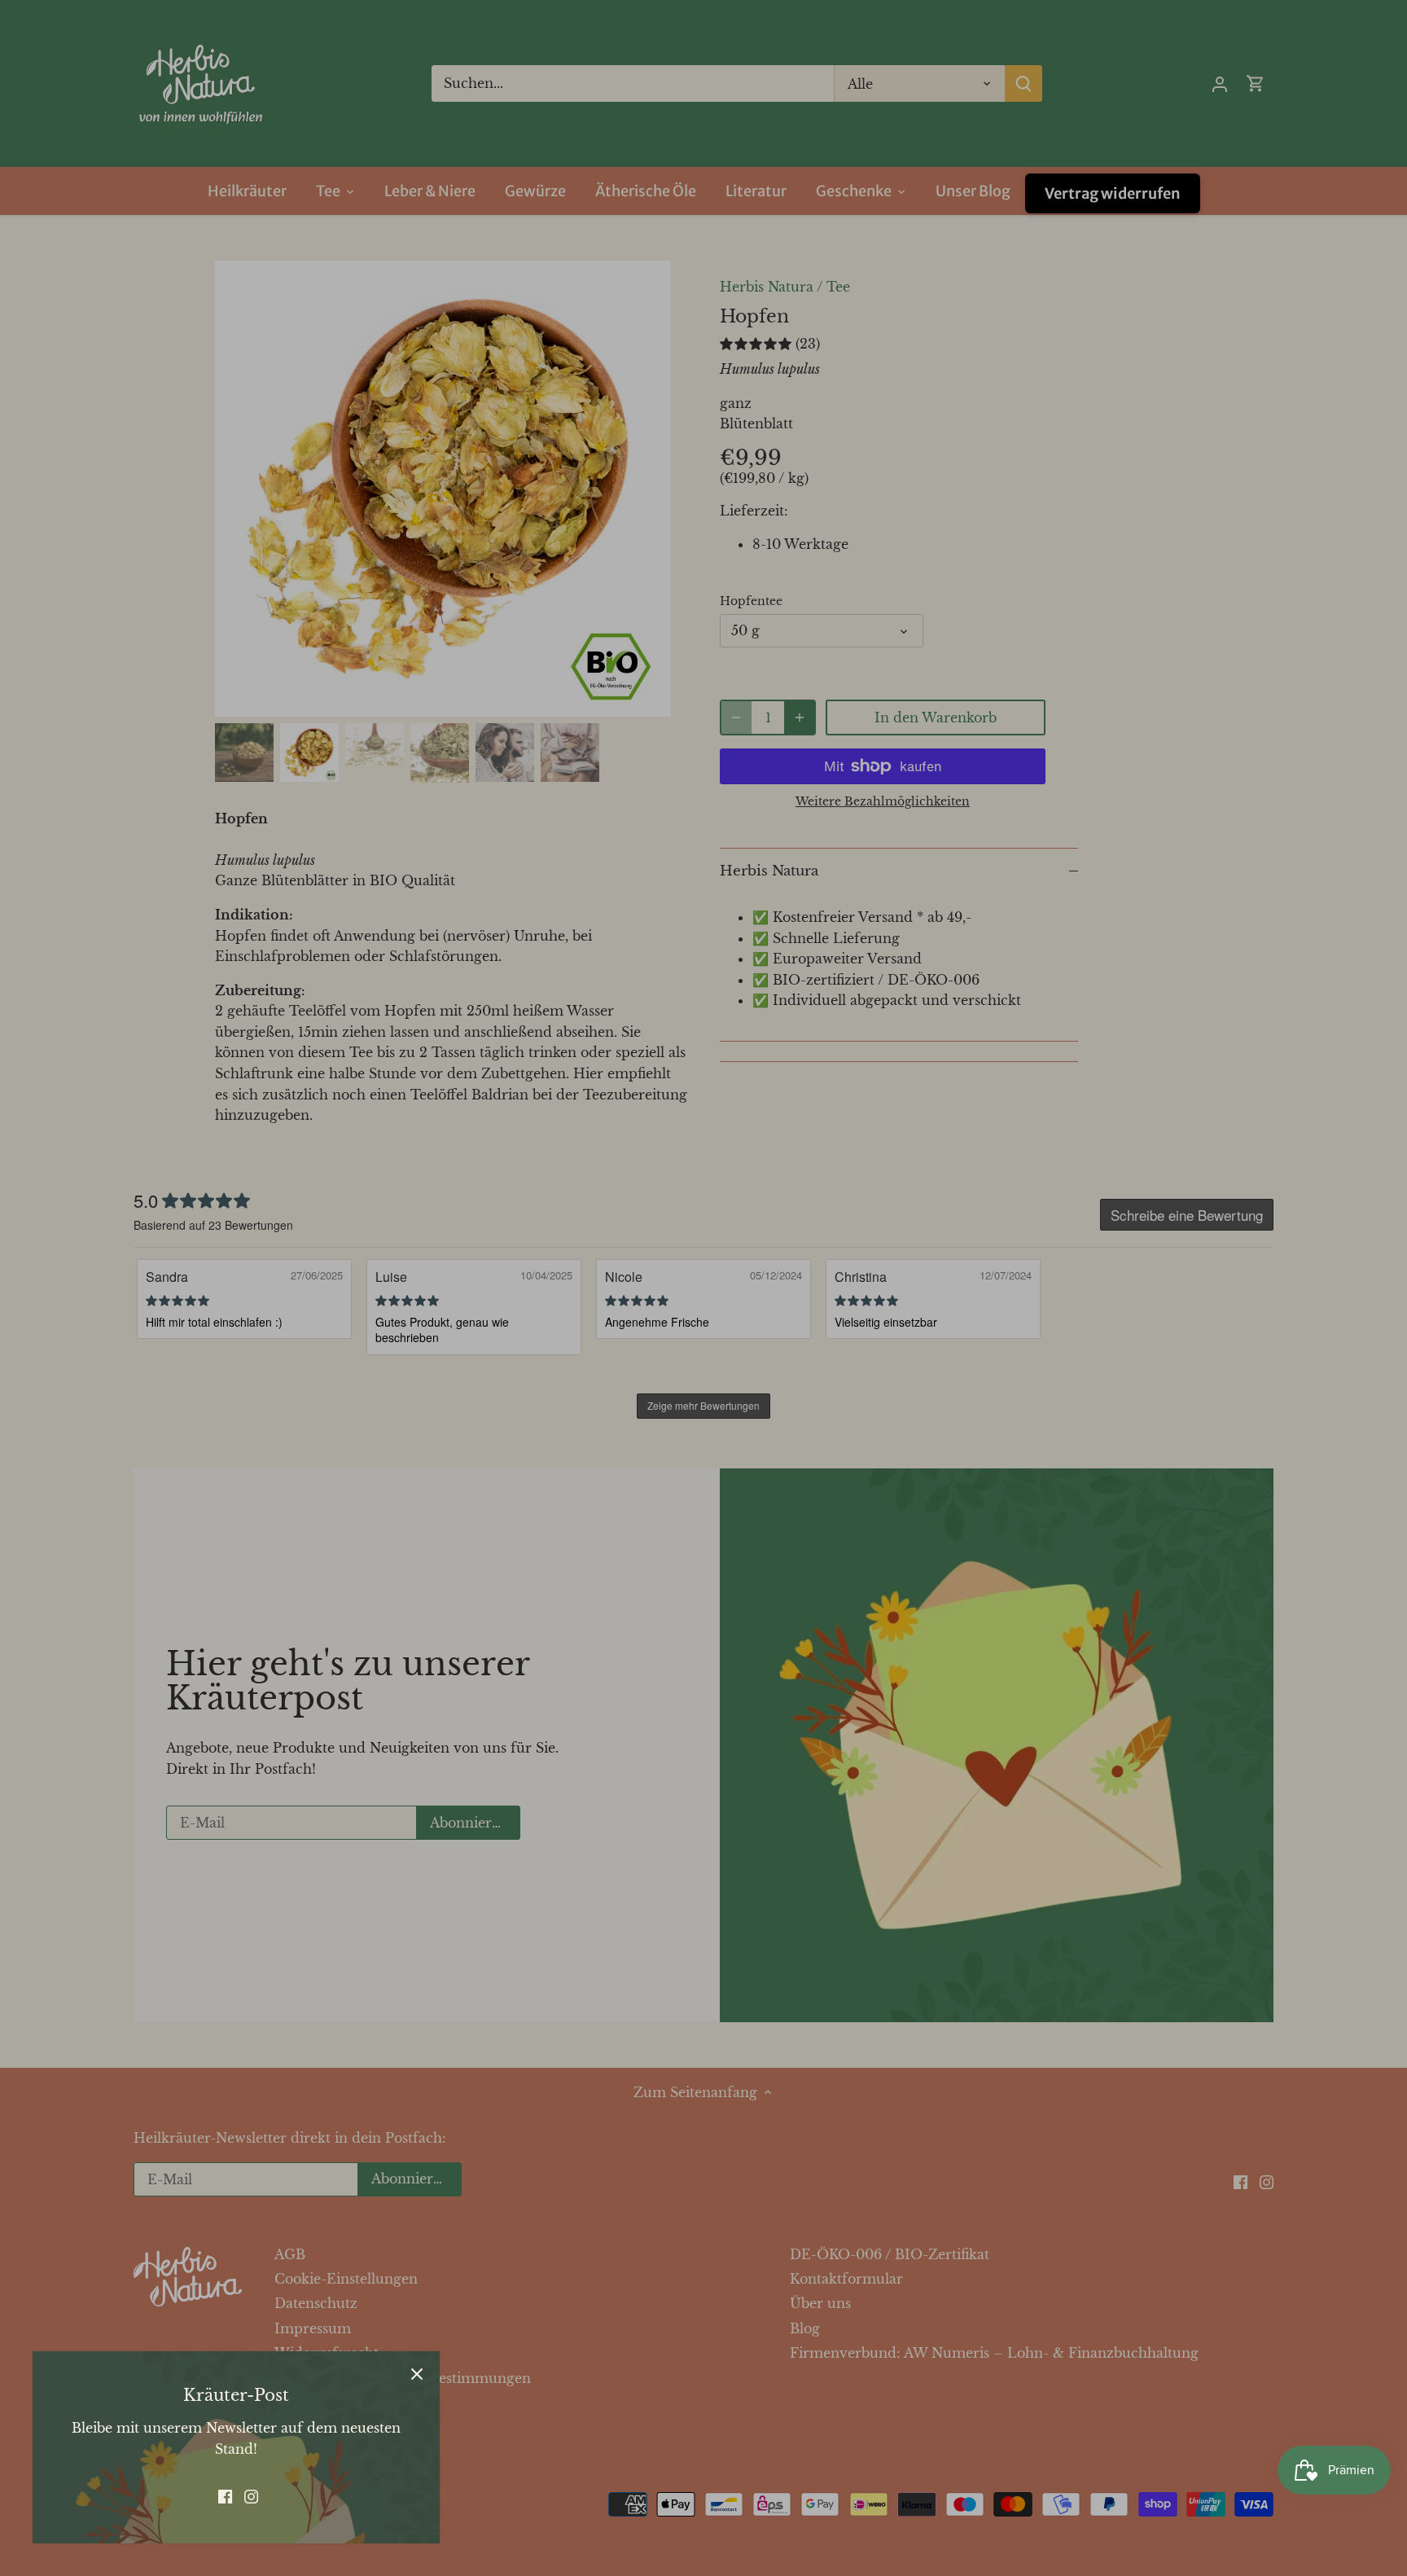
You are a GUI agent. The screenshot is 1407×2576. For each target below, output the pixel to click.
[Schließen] (417, 2374)
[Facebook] (225, 2495)
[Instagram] (251, 2495)
